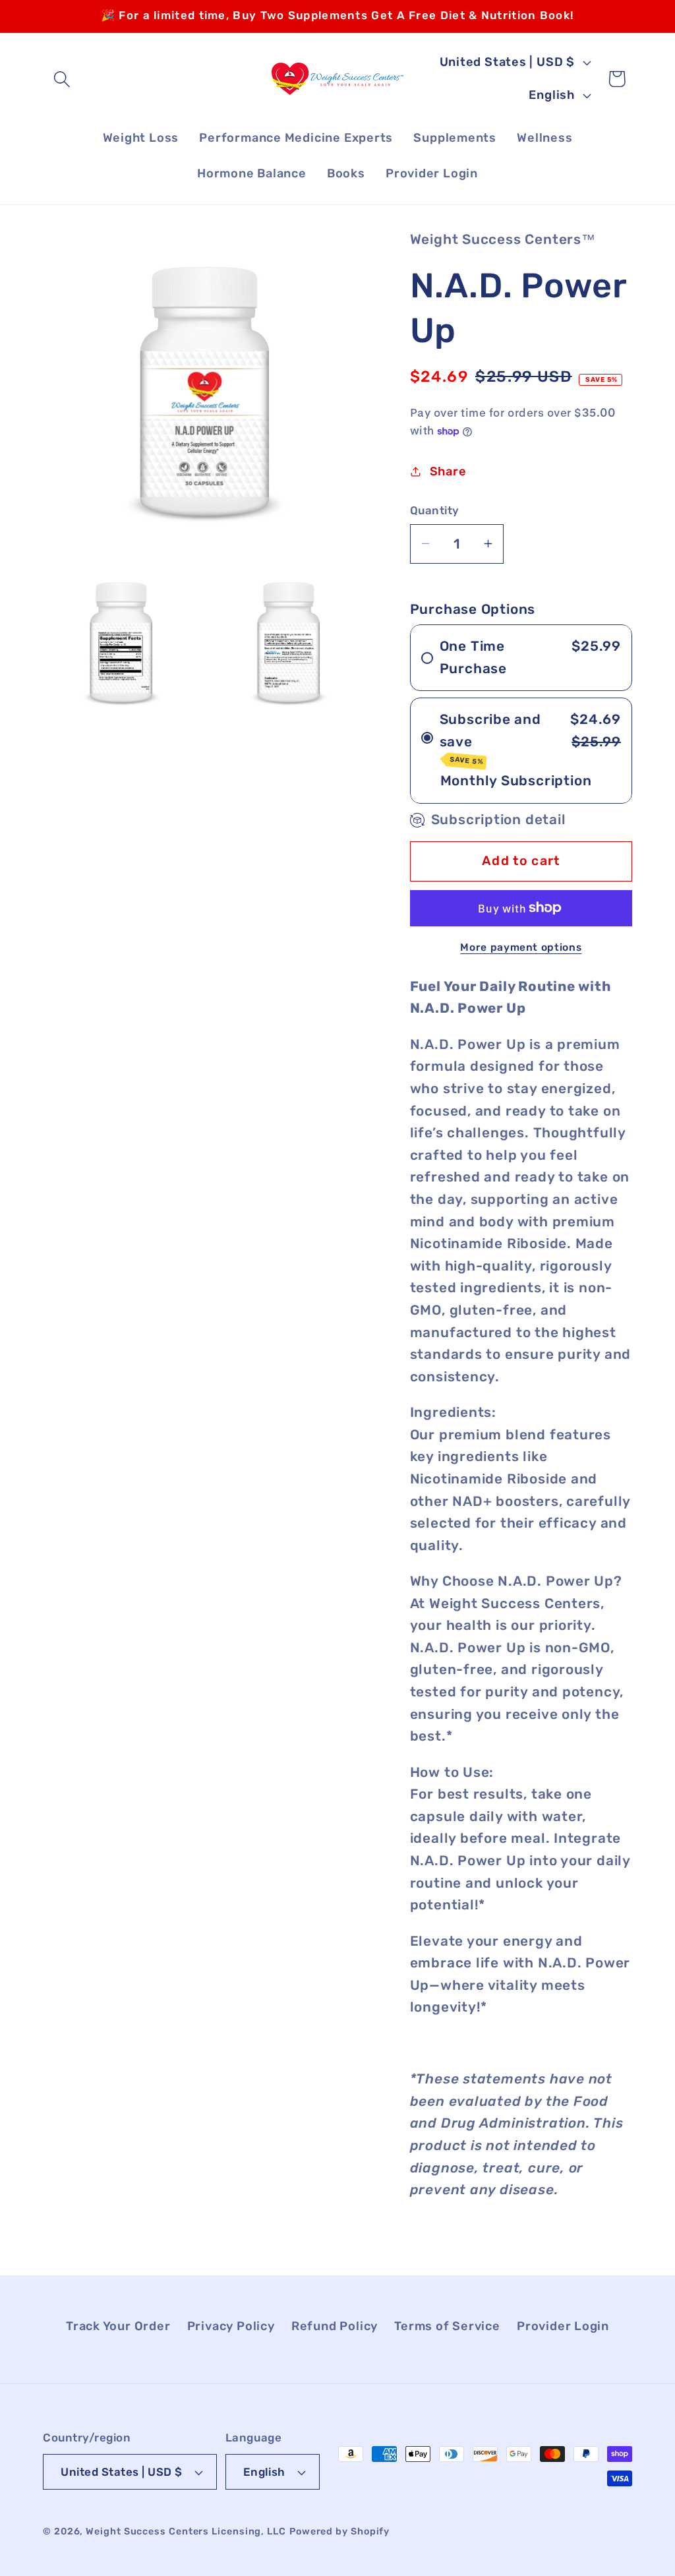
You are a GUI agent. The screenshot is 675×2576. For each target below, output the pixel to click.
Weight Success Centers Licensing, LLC (186, 2531)
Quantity (435, 510)
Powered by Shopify (339, 2531)
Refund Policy (335, 2326)
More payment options (521, 947)
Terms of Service (447, 2326)
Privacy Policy (231, 2326)
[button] (62, 79)
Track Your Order (118, 2326)
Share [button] (448, 471)
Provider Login (563, 2326)
